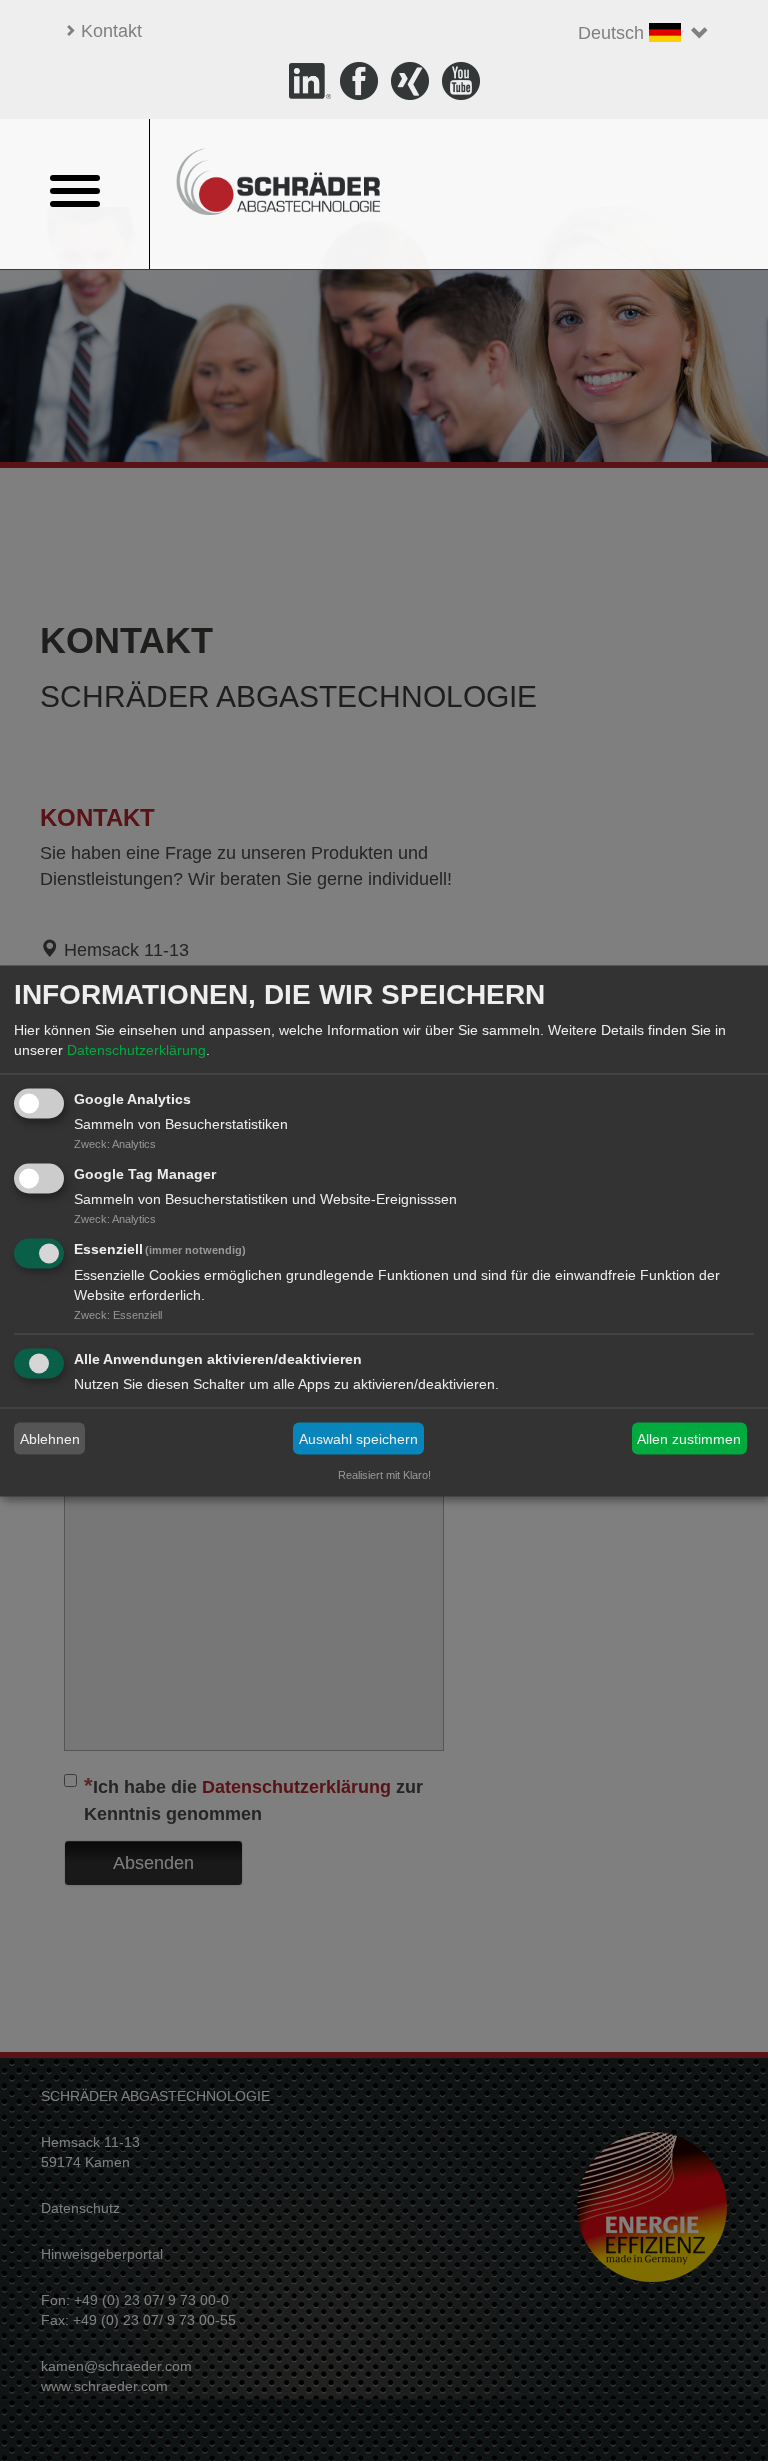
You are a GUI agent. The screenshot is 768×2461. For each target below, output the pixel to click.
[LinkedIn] (310, 80)
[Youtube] (461, 80)
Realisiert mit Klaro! (384, 1474)
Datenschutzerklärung (136, 1050)
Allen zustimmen (689, 1439)
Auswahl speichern (358, 1439)
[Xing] (412, 80)
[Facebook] (361, 80)
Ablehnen (50, 1439)
